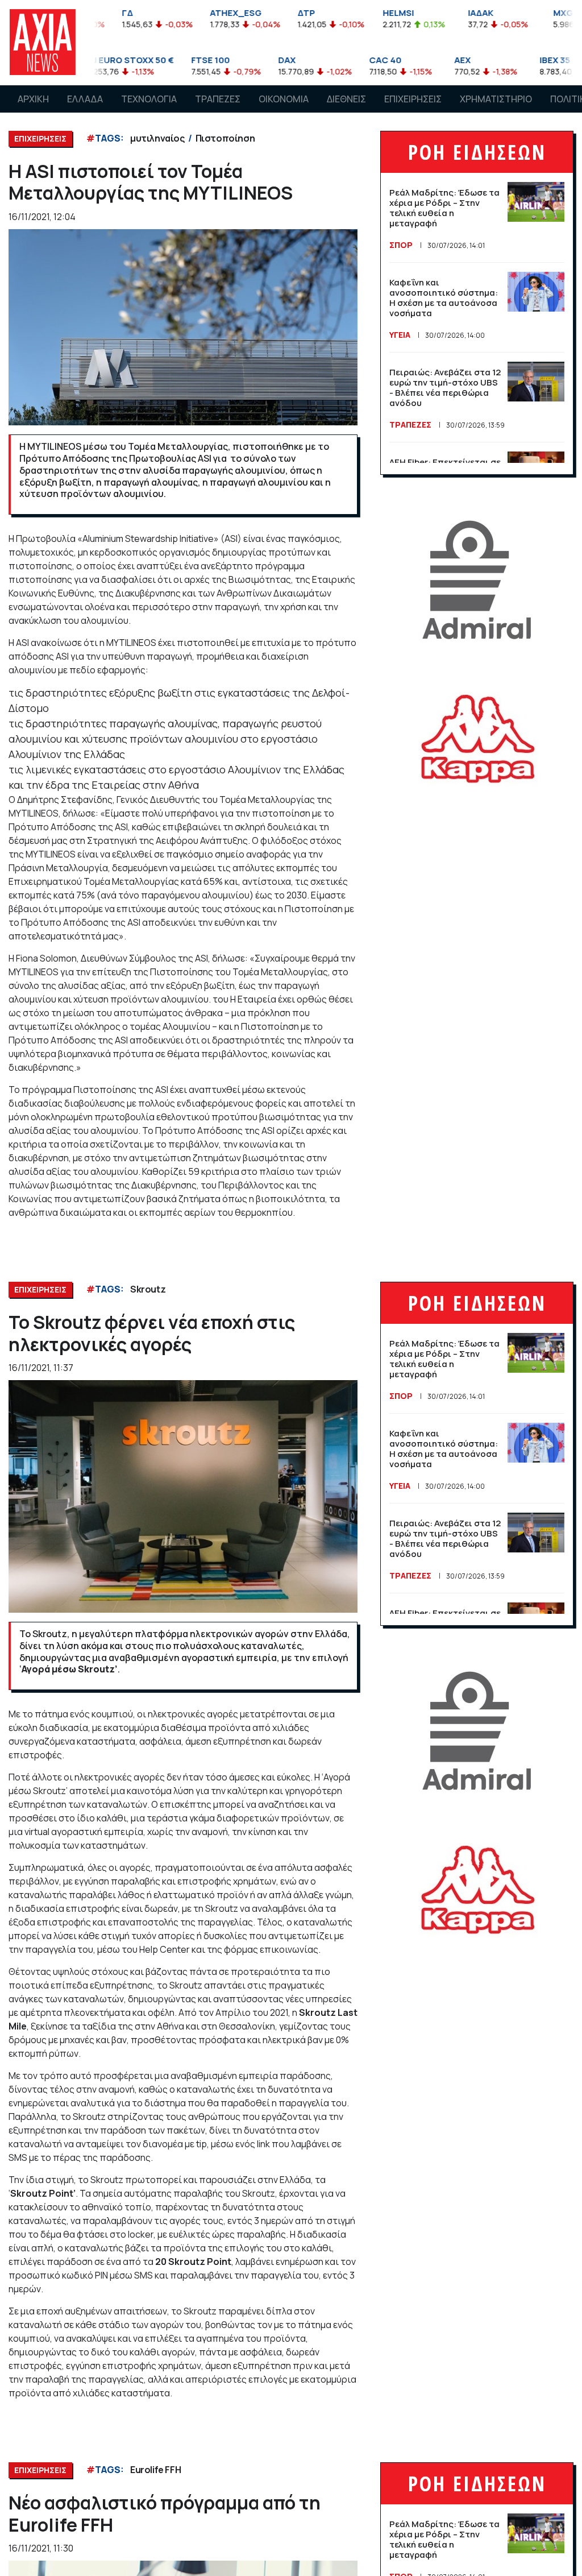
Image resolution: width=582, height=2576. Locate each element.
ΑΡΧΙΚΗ (33, 99)
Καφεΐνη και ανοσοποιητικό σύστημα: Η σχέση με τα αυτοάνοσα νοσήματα (444, 298)
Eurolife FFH (155, 2470)
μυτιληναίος (157, 138)
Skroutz (148, 1289)
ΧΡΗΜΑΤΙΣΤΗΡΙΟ (496, 99)
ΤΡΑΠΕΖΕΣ (218, 99)
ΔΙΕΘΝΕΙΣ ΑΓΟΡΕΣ (346, 110)
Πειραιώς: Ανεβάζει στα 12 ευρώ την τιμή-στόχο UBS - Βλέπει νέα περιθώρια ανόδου (445, 388)
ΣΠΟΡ (401, 245)
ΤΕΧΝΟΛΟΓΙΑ (149, 99)
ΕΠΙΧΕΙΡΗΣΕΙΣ (413, 99)
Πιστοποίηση (225, 138)
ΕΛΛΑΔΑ (85, 99)
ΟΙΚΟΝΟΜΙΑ (284, 99)
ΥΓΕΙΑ (400, 335)
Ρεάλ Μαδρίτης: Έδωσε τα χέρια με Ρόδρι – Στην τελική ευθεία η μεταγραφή (444, 208)
